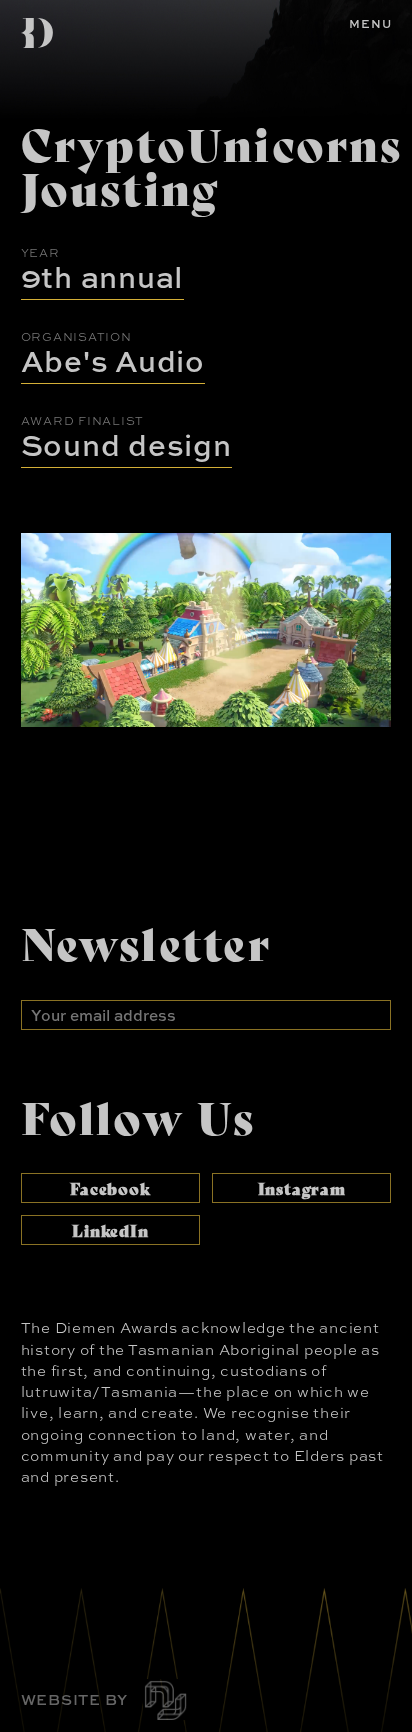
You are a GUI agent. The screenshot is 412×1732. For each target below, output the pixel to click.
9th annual (103, 276)
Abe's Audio (113, 360)
